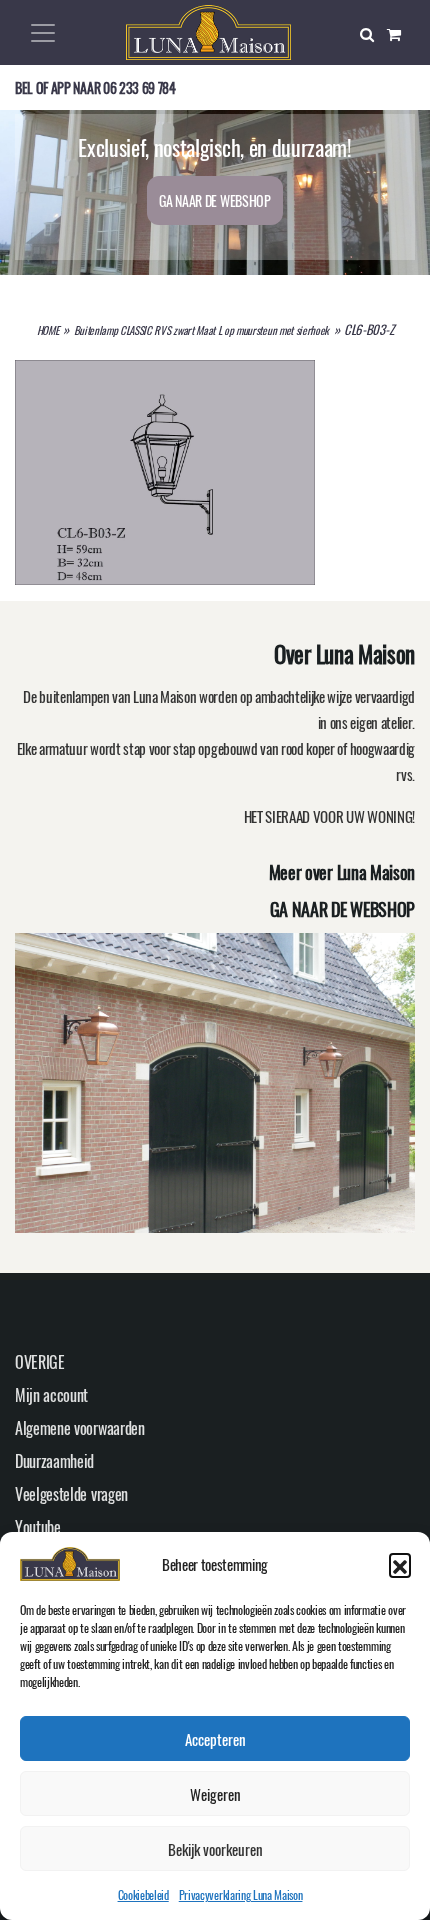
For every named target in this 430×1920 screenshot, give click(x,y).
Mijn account (51, 1395)
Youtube (38, 1527)
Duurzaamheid (54, 1461)
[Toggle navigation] (43, 33)
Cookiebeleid (143, 1894)
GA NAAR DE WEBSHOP (214, 200)
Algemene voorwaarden (80, 1428)
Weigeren (215, 1794)
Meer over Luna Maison (342, 872)
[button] (400, 1564)
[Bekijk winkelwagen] (401, 33)
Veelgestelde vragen (71, 1494)
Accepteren (215, 1739)
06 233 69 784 (139, 87)
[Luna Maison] (208, 30)
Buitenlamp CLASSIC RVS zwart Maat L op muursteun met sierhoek (201, 330)
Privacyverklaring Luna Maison (241, 1894)
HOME (48, 330)
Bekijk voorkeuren (215, 1849)
